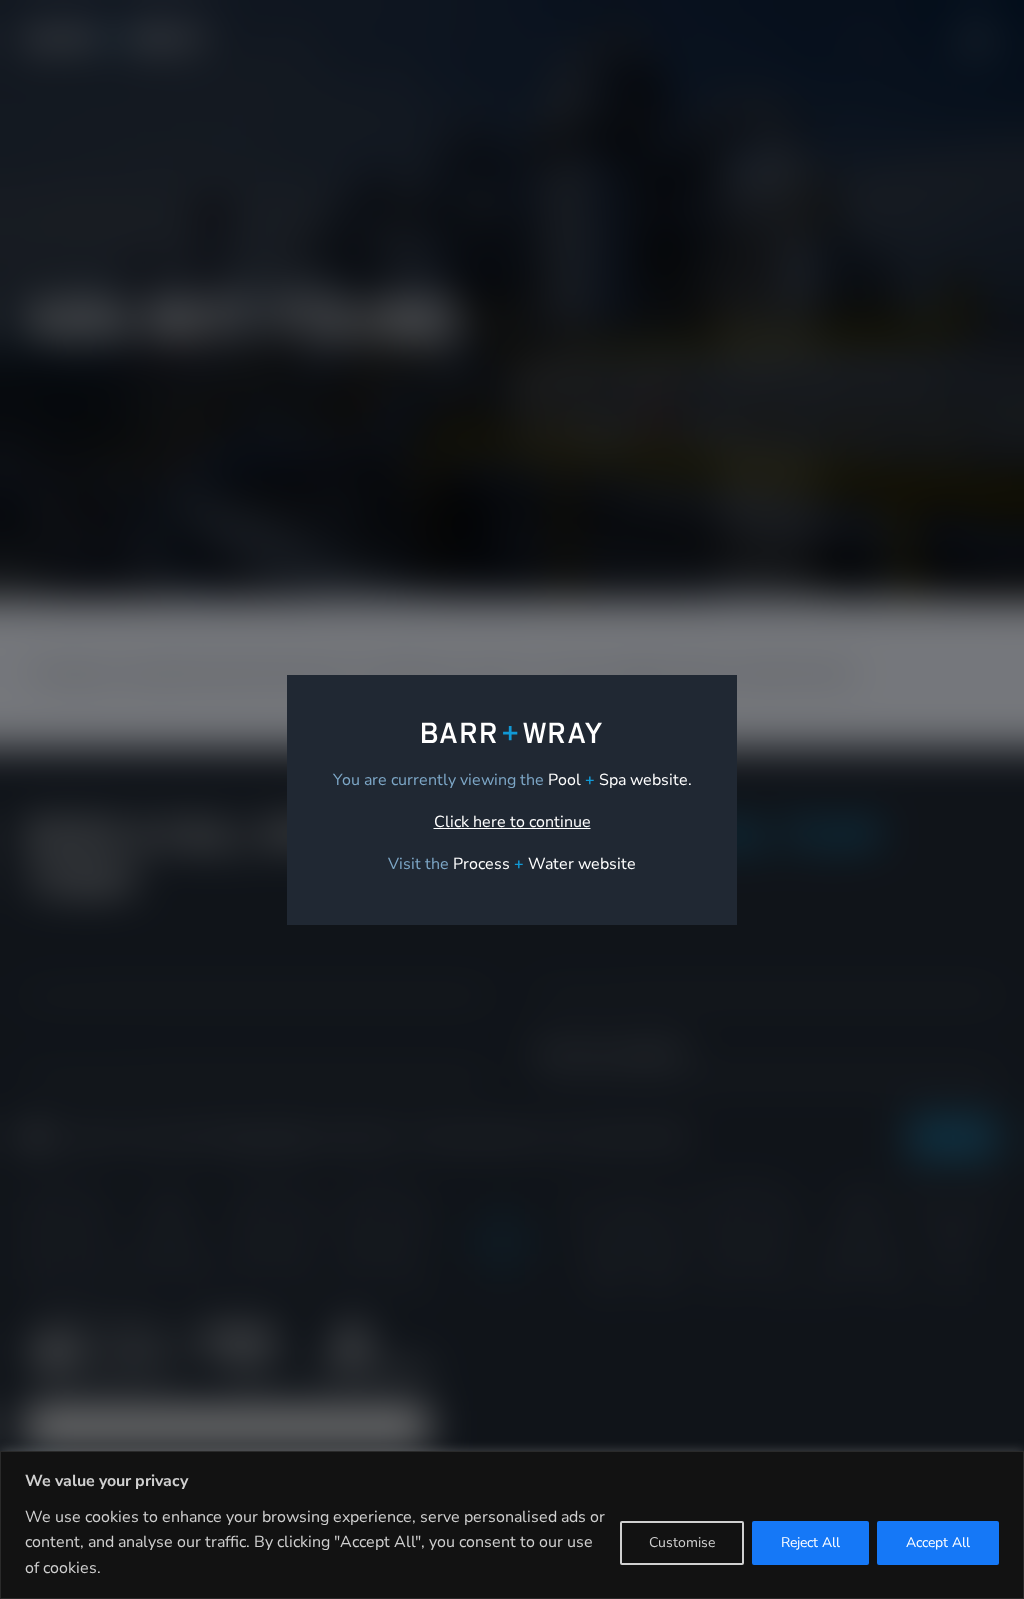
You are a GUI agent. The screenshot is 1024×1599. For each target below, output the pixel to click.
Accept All (938, 1542)
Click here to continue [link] (512, 822)
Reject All (810, 1542)
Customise (682, 1542)
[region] (512, 1525)
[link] (544, 864)
